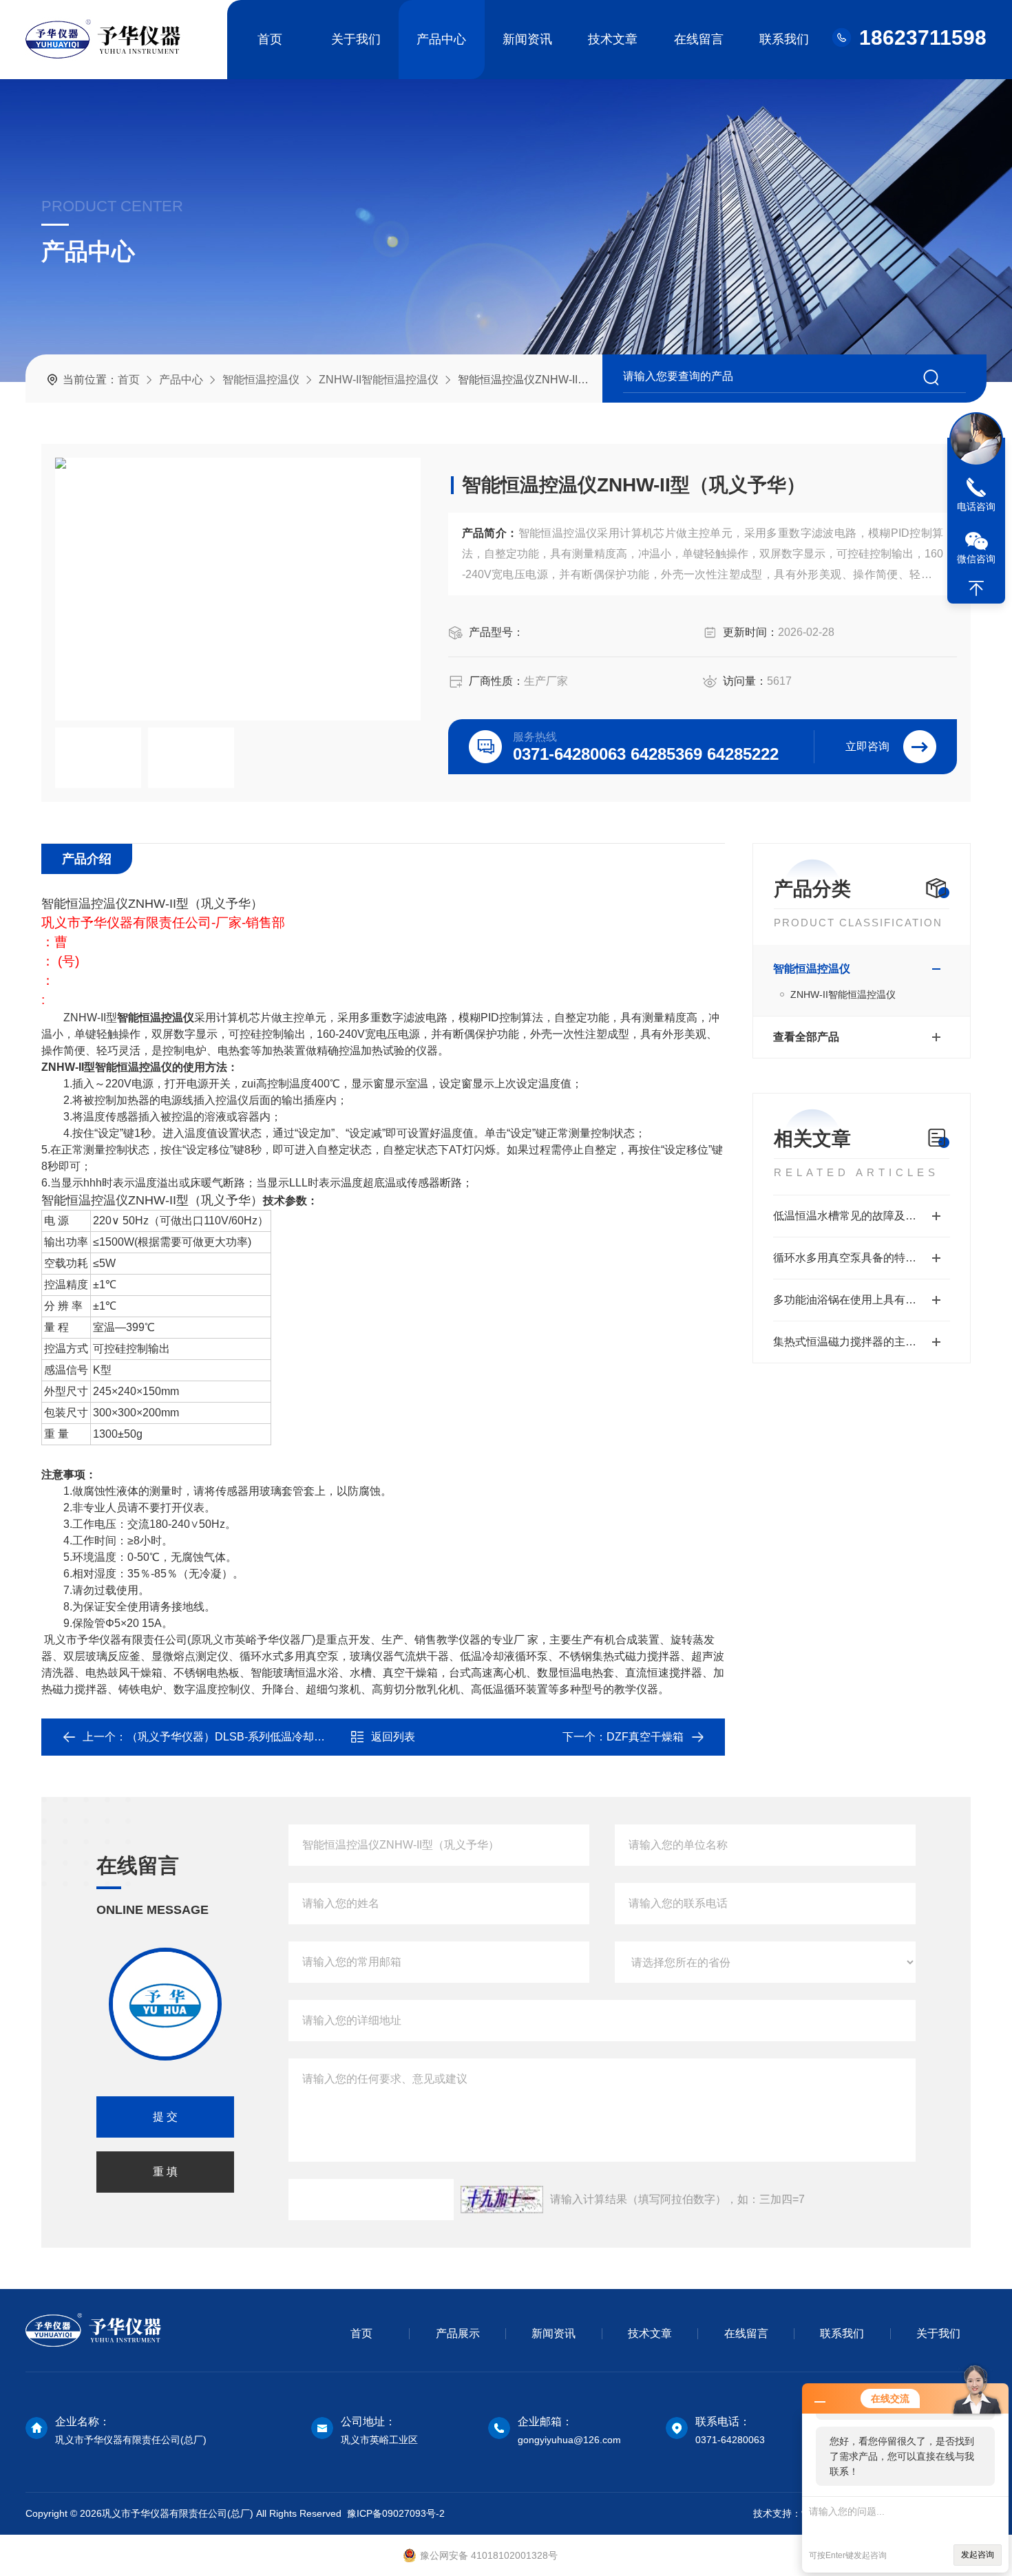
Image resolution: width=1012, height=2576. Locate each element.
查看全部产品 (806, 1037)
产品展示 (458, 2333)
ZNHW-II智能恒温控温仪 (379, 380)
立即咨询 (867, 746)
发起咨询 (978, 2555)
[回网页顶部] (976, 588)
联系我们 (784, 39)
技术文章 (613, 39)
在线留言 (699, 39)
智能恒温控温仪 (261, 380)
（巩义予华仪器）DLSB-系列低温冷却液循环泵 (242, 1737)
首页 (270, 39)
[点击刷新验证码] (502, 2200)
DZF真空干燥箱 (645, 1737)
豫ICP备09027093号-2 (396, 2513)
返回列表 (393, 1737)
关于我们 (356, 39)
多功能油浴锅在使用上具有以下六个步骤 (862, 1300)
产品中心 (441, 39)
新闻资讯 (527, 39)
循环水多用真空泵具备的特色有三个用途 (862, 1258)
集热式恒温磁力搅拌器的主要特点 (856, 1342)
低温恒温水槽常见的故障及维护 (850, 1216)
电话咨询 (976, 507)
